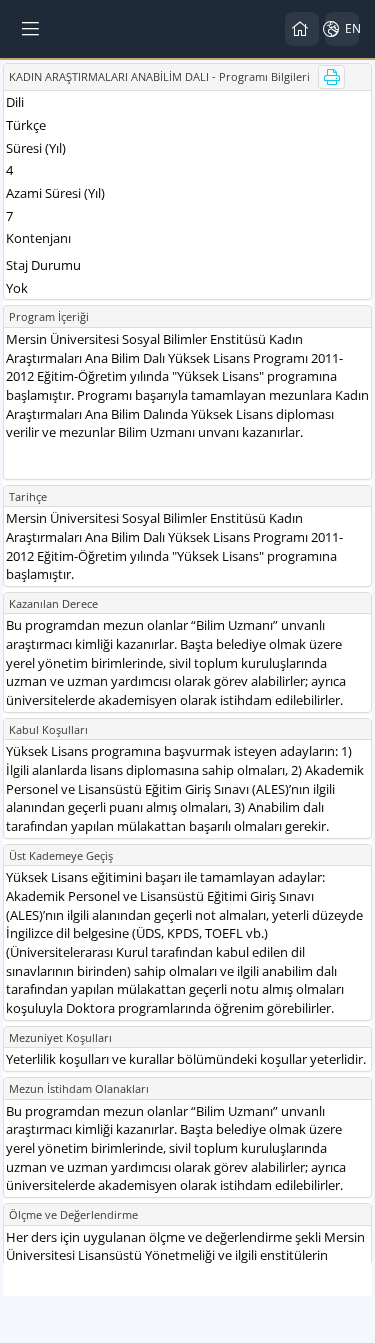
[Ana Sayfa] (302, 29)
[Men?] (32, 29)
